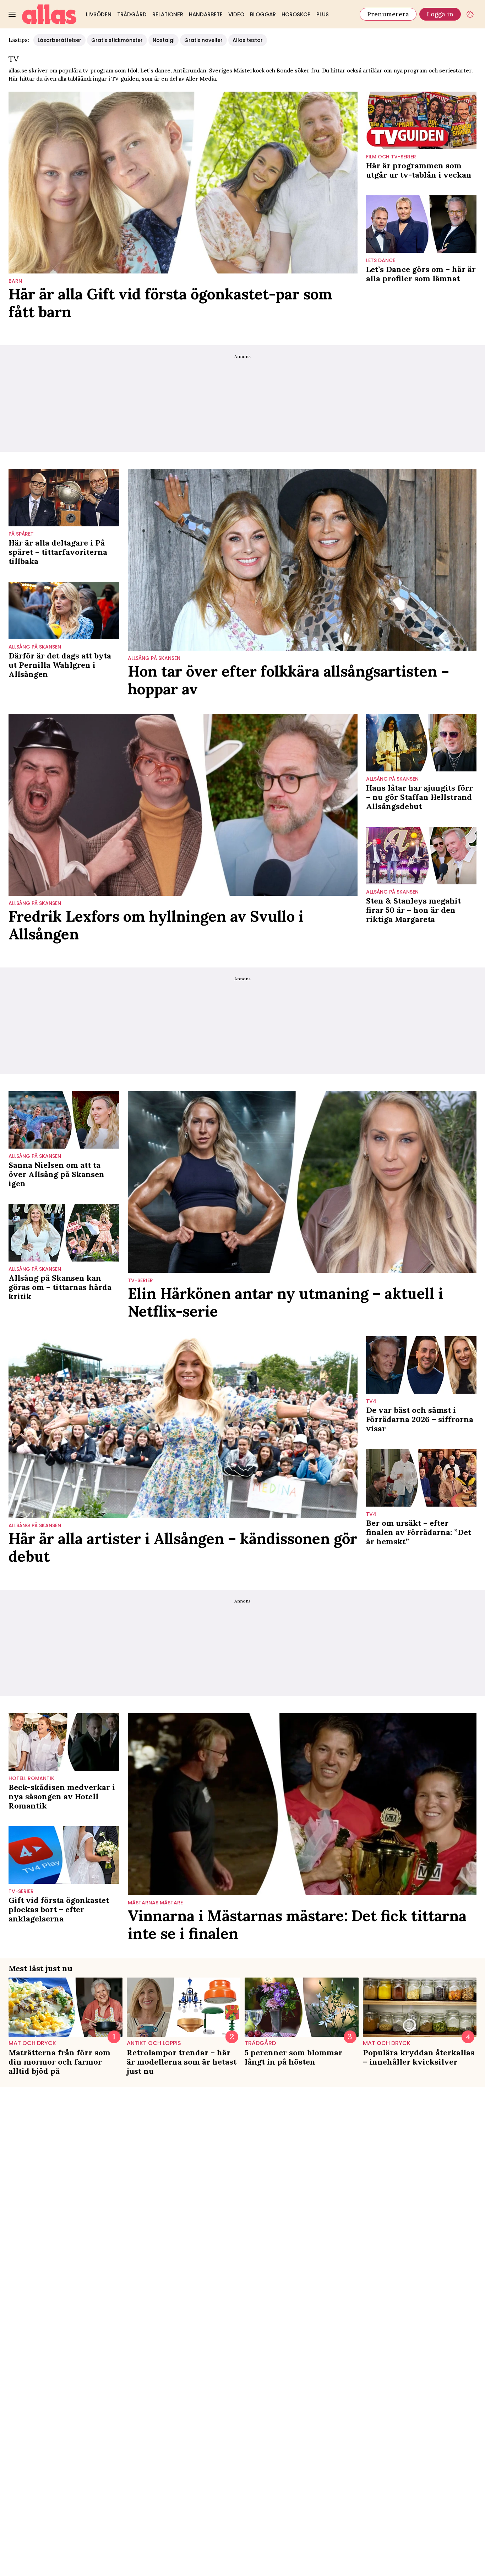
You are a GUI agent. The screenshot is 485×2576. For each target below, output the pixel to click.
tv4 (371, 1401)
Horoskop (296, 14)
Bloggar (263, 14)
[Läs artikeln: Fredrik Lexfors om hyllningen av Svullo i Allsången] (183, 805)
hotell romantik (31, 1778)
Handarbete (206, 14)
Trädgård (132, 14)
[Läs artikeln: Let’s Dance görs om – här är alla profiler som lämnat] (421, 224)
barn (15, 281)
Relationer (168, 14)
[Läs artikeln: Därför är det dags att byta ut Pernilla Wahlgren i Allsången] (64, 611)
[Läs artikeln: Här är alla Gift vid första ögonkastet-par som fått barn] (183, 183)
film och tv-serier (391, 157)
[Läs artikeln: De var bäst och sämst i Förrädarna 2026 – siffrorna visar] (421, 1365)
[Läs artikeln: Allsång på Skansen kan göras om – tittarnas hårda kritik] (64, 1233)
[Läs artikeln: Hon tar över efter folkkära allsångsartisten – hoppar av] (302, 560)
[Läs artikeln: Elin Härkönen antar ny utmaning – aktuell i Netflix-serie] (302, 1182)
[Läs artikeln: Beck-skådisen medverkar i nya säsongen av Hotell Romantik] (64, 1742)
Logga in (440, 14)
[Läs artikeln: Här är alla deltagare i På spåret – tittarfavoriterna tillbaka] (64, 498)
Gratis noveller (203, 40)
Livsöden (99, 14)
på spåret (21, 534)
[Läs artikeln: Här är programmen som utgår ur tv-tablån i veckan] (421, 120)
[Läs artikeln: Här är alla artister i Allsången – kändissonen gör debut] (183, 1427)
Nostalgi (164, 40)
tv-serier (140, 1281)
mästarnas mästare (155, 1903)
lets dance (381, 261)
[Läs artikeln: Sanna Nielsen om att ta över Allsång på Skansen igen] (64, 1120)
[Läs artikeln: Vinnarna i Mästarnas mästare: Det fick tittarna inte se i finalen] (302, 1804)
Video (236, 14)
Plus (323, 14)
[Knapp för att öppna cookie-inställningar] (470, 14)
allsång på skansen (35, 647)
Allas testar (248, 40)
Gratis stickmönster (117, 40)
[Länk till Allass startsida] (49, 14)
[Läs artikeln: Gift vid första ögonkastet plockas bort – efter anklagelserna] (64, 1855)
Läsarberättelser (59, 40)
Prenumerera (388, 14)
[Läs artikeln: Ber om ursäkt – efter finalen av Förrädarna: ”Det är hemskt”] (421, 1478)
